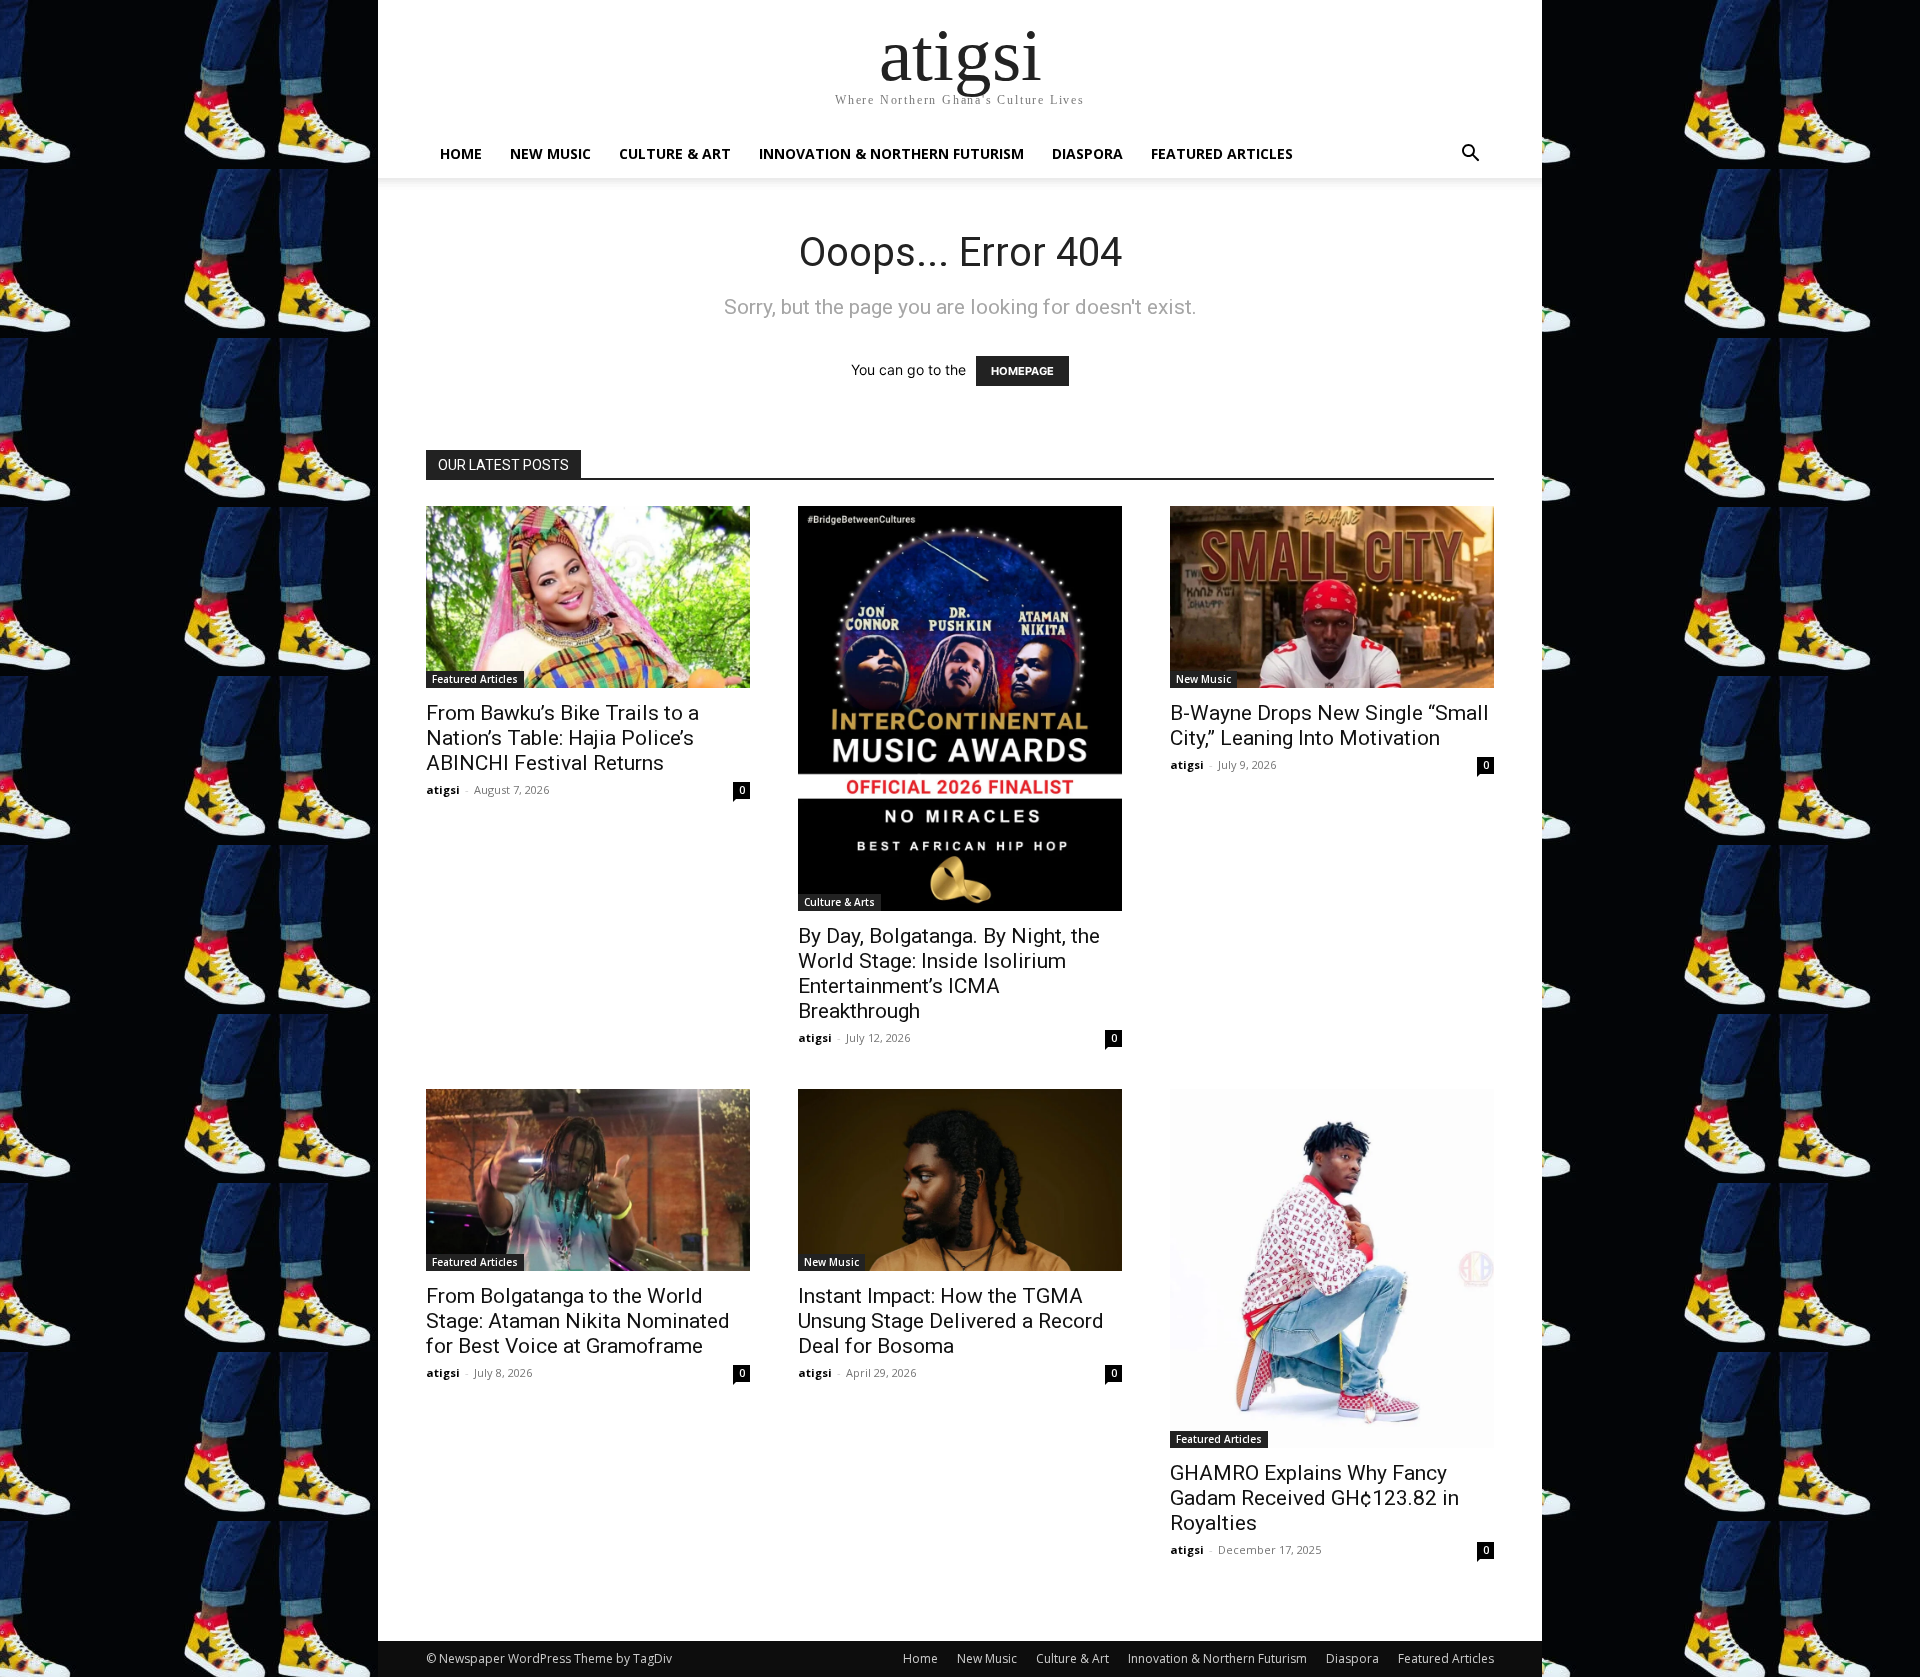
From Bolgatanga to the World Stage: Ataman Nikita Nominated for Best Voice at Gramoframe (578, 1321)
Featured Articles (1222, 153)
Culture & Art (675, 153)
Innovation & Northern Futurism (891, 153)
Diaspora (1087, 153)
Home (461, 153)
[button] (1470, 155)
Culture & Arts (839, 902)
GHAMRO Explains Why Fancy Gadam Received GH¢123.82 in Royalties (1314, 1498)
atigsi (443, 789)
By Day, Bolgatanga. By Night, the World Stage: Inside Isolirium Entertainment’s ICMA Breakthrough (949, 973)
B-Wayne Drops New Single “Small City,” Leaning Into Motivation (1329, 725)
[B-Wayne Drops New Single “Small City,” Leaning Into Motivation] (1332, 597)
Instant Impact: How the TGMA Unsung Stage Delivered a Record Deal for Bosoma (951, 1321)
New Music (550, 153)
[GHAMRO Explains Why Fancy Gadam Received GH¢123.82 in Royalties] (1332, 1268)
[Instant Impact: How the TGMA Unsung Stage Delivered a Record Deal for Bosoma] (960, 1180)
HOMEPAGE (1022, 371)
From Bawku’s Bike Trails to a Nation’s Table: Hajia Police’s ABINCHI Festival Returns (562, 738)
